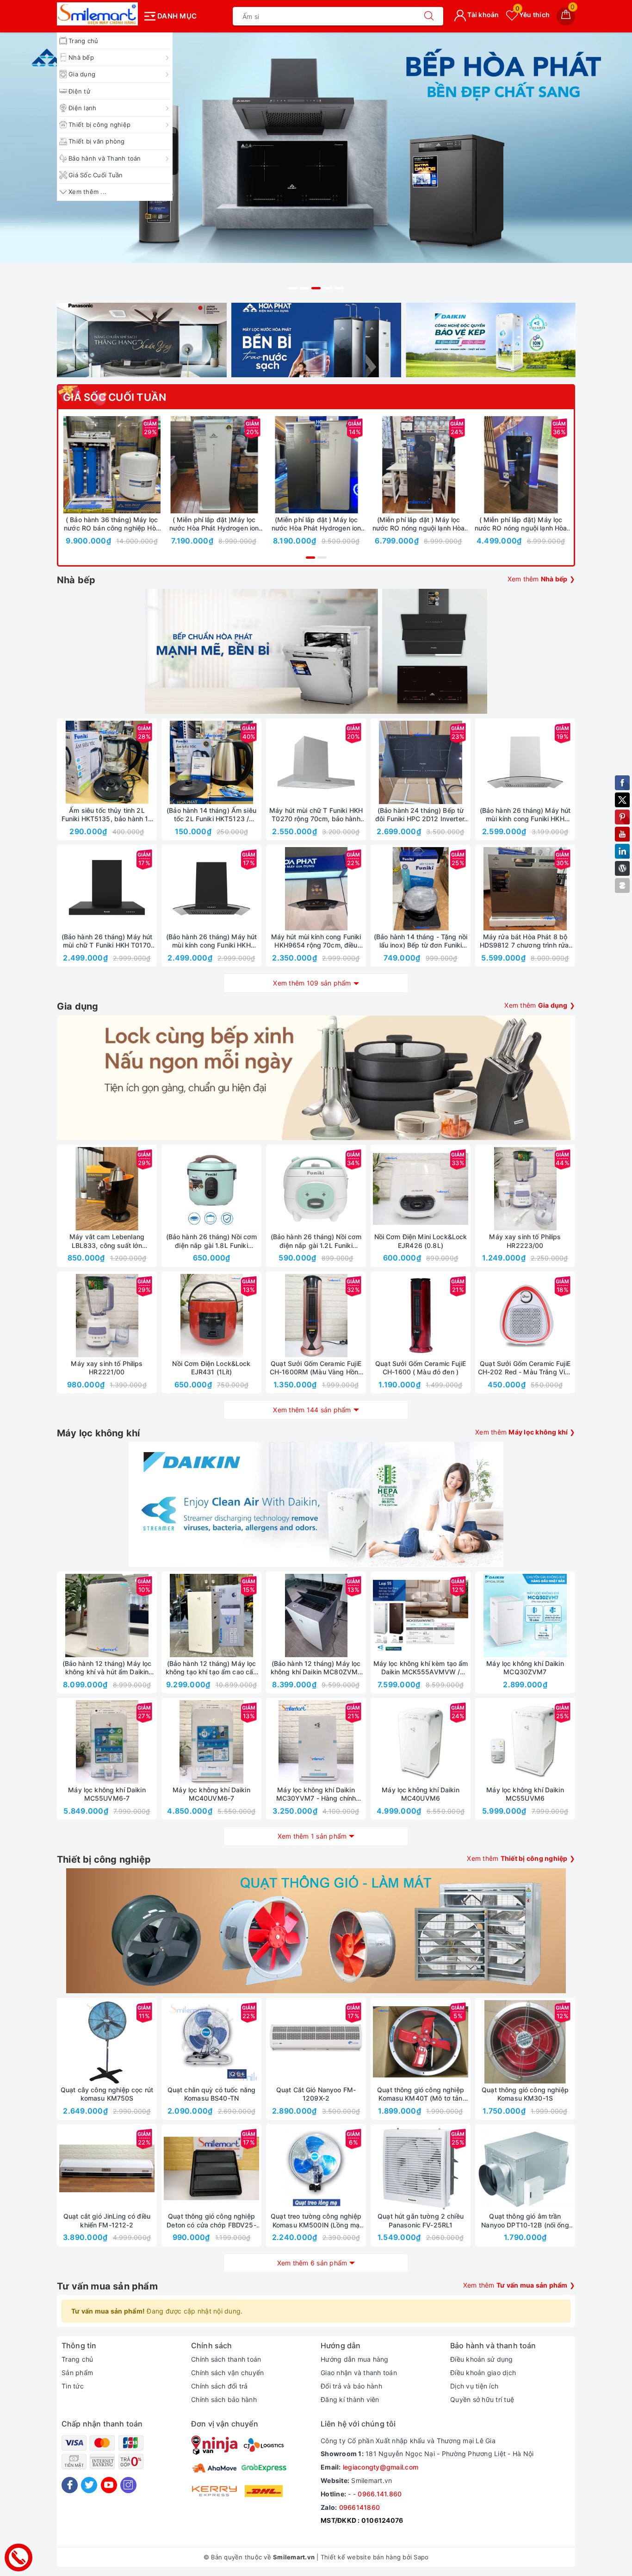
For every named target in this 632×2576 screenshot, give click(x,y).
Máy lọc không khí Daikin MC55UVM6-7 (107, 1794)
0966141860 (360, 2507)
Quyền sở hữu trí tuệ (482, 2399)
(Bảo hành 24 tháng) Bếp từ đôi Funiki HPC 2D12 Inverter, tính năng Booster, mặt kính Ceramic (421, 815)
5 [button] (339, 288)
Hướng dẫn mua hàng (355, 2359)
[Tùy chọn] (171, 465)
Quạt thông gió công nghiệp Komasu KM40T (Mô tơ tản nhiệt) (421, 2094)
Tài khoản (483, 15)
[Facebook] (70, 2485)
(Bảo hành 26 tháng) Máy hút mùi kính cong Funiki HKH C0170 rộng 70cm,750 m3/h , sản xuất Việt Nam (211, 941)
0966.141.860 (380, 2494)
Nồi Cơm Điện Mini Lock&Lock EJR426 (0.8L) (421, 1241)
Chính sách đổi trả (220, 2386)
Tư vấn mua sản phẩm (107, 2286)
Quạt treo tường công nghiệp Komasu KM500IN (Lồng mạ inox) (316, 2220)
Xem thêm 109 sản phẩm (312, 983)
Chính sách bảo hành (224, 2399)
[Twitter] (89, 2485)
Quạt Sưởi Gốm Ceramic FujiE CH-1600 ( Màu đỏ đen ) (421, 1368)
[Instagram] (128, 2485)
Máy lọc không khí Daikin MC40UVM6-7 (211, 1794)
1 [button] (293, 288)
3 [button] (316, 288)
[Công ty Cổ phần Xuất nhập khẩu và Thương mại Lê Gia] (97, 14)
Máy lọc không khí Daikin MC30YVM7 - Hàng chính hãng (316, 1794)
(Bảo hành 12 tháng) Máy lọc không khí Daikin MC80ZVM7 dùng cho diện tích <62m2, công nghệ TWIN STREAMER (316, 1668)
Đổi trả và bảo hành (351, 2386)
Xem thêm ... (87, 192)
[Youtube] (109, 2485)
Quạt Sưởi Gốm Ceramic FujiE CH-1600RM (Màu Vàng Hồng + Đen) (316, 1368)
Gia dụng (82, 74)
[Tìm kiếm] (429, 16)
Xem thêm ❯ (542, 579)
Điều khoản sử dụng (482, 2359)
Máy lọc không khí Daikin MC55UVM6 (525, 1794)
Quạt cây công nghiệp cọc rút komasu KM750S (107, 2094)
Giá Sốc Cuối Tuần (96, 175)
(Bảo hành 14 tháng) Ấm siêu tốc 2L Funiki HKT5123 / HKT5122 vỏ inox (211, 815)
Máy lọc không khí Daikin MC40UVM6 (420, 1794)
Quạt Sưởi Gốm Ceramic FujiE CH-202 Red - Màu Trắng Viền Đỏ (525, 1368)
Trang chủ (83, 41)
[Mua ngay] (68, 465)
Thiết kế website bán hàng (361, 2557)
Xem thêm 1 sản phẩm (312, 1836)
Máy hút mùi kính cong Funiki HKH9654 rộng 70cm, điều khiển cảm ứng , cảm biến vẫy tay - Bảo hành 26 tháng (316, 941)
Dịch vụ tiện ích (474, 2386)
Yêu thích (533, 15)
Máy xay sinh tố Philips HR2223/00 (525, 1241)
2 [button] (304, 288)
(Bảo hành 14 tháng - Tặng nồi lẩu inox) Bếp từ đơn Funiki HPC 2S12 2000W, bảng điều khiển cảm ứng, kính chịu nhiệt (420, 941)
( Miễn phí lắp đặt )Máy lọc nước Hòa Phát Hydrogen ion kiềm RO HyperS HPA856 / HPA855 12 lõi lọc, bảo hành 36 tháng (214, 524)
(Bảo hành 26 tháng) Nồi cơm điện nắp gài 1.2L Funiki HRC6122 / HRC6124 (316, 1241)
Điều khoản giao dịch (483, 2373)
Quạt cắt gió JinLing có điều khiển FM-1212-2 (107, 2220)
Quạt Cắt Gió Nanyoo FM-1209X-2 (316, 2094)
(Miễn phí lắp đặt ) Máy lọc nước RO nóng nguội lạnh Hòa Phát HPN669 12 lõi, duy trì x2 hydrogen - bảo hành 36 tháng (419, 524)
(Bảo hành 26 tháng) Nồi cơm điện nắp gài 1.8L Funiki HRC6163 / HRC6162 (212, 1241)
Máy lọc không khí (98, 1433)
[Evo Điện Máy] (316, 164)
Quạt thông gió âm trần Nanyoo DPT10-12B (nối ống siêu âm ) (525, 2220)
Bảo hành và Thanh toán (105, 158)
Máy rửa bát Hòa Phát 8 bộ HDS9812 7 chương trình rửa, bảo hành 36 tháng (525, 941)
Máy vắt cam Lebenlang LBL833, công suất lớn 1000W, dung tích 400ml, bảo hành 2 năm (107, 1241)
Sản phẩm (77, 2373)
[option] (316, 164)
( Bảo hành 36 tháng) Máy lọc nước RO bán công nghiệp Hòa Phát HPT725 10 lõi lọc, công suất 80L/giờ (112, 524)
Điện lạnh (82, 108)
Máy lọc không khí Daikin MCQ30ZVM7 (525, 1668)
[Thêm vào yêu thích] (89, 465)
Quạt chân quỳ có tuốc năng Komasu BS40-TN (212, 2094)
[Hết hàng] (377, 762)
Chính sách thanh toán (226, 2359)
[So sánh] (155, 465)
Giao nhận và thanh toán (359, 2373)
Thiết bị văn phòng (97, 141)
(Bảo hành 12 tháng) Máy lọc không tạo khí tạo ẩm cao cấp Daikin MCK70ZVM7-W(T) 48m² (212, 1668)
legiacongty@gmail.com (381, 2467)
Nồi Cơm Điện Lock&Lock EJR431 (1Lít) (211, 1368)
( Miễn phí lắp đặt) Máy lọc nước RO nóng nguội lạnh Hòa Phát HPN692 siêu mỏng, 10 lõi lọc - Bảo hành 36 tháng (520, 524)
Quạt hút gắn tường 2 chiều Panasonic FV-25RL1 (421, 2220)
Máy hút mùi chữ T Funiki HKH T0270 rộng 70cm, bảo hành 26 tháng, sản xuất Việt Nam (316, 815)
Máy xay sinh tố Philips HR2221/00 (107, 1368)
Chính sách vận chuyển (227, 2373)
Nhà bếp (81, 57)
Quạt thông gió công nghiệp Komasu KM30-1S (525, 2094)
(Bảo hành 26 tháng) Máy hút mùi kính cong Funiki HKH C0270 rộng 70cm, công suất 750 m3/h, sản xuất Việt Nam (525, 815)
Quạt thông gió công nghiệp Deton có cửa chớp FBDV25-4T (211, 2220)
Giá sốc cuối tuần (115, 397)
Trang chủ (77, 2359)
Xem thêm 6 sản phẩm (312, 2263)
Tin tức (73, 2386)
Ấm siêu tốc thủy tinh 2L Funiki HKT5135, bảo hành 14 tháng (107, 815)
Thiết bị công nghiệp (99, 125)
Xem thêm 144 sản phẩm (312, 1410)
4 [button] (328, 288)
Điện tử (79, 91)
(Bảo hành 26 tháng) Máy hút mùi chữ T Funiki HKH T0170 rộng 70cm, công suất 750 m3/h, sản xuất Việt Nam (107, 941)
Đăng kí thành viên (350, 2399)
